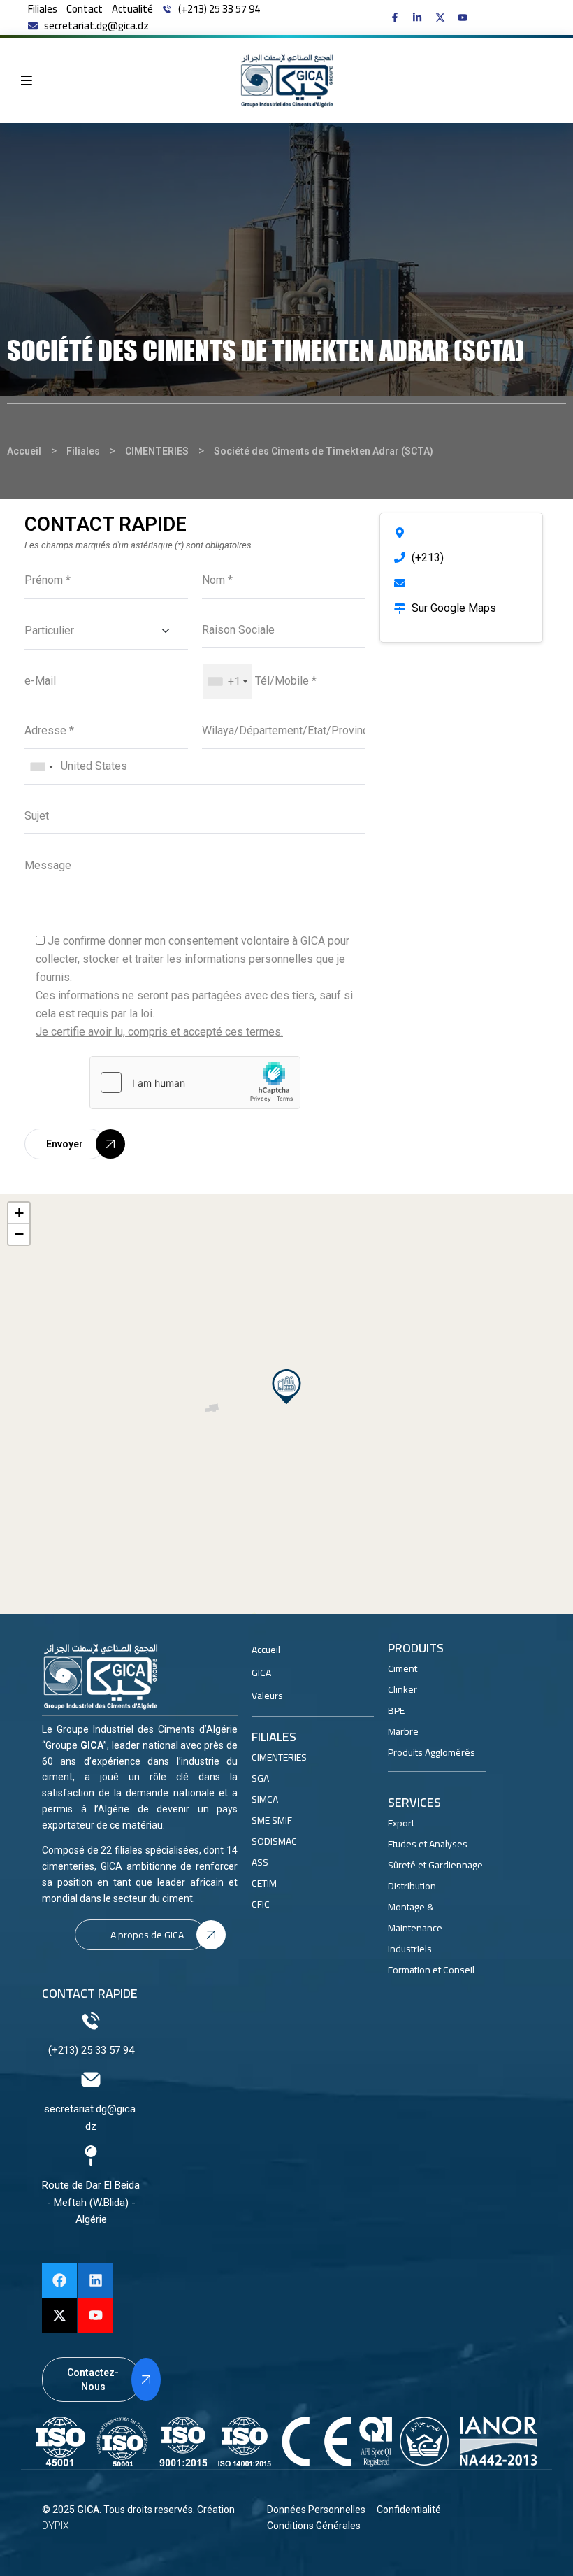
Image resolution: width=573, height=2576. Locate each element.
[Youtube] (96, 2315)
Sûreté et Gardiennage (435, 1865)
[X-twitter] (59, 2315)
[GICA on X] (443, 17)
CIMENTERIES (279, 1757)
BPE (396, 1710)
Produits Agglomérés (431, 1752)
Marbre (403, 1731)
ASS (260, 1862)
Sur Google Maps (454, 608)
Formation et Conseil (431, 1970)
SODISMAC (274, 1841)
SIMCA (265, 1799)
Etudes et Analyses (428, 1844)
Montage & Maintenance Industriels (415, 1928)
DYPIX (56, 2526)
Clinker (402, 1689)
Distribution (412, 1886)
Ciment (402, 1668)
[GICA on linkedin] (420, 17)
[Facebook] (59, 2280)
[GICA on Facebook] (398, 17)
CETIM (264, 1883)
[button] (286, 1387)
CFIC (261, 1904)
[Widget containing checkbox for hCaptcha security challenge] (195, 1082)
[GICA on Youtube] (466, 17)
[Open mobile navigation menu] (27, 80)
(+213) (428, 558)
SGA (260, 1778)
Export (401, 1823)
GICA (88, 2510)
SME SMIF (272, 1820)
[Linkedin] (96, 2280)
